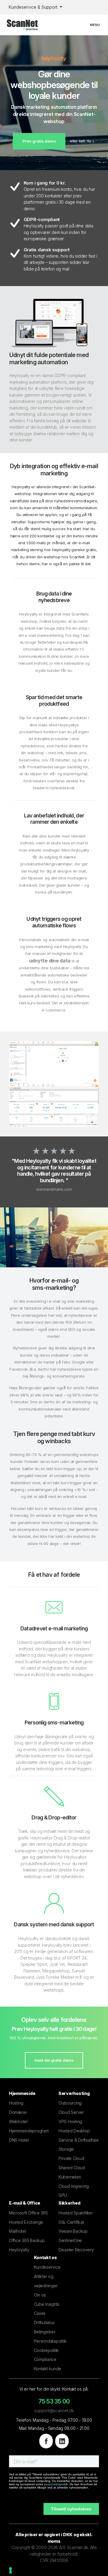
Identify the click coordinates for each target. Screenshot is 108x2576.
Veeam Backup (73, 2231)
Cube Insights (47, 2304)
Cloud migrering (74, 2186)
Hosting (16, 2103)
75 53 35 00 (54, 2401)
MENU (97, 25)
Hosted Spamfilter (76, 2213)
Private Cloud (71, 2158)
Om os (40, 2295)
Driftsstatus (44, 2322)
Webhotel (18, 2121)
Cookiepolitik (46, 2350)
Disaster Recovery (76, 2250)
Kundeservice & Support (34, 7)
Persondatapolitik (51, 2341)
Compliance (45, 2359)
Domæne (18, 2112)
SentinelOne (70, 2240)
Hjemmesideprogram (29, 2131)
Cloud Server (71, 2112)
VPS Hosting (70, 2121)
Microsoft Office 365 (28, 2213)
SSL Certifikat (71, 2222)
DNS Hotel (19, 2140)
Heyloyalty (19, 2250)
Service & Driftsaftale (78, 2140)
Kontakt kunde (48, 2369)
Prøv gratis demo (39, 141)
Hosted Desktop (74, 2131)
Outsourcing (70, 2103)
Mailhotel (18, 2231)
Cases (40, 2313)
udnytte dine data (50, 961)
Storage (66, 2149)
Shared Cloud (72, 2168)
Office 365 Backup (27, 2240)
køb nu (85, 141)
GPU (63, 2195)
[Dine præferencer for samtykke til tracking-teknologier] (10, 2570)
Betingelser (45, 2332)
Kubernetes (70, 2177)
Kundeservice (47, 2267)
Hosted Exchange (26, 2222)
